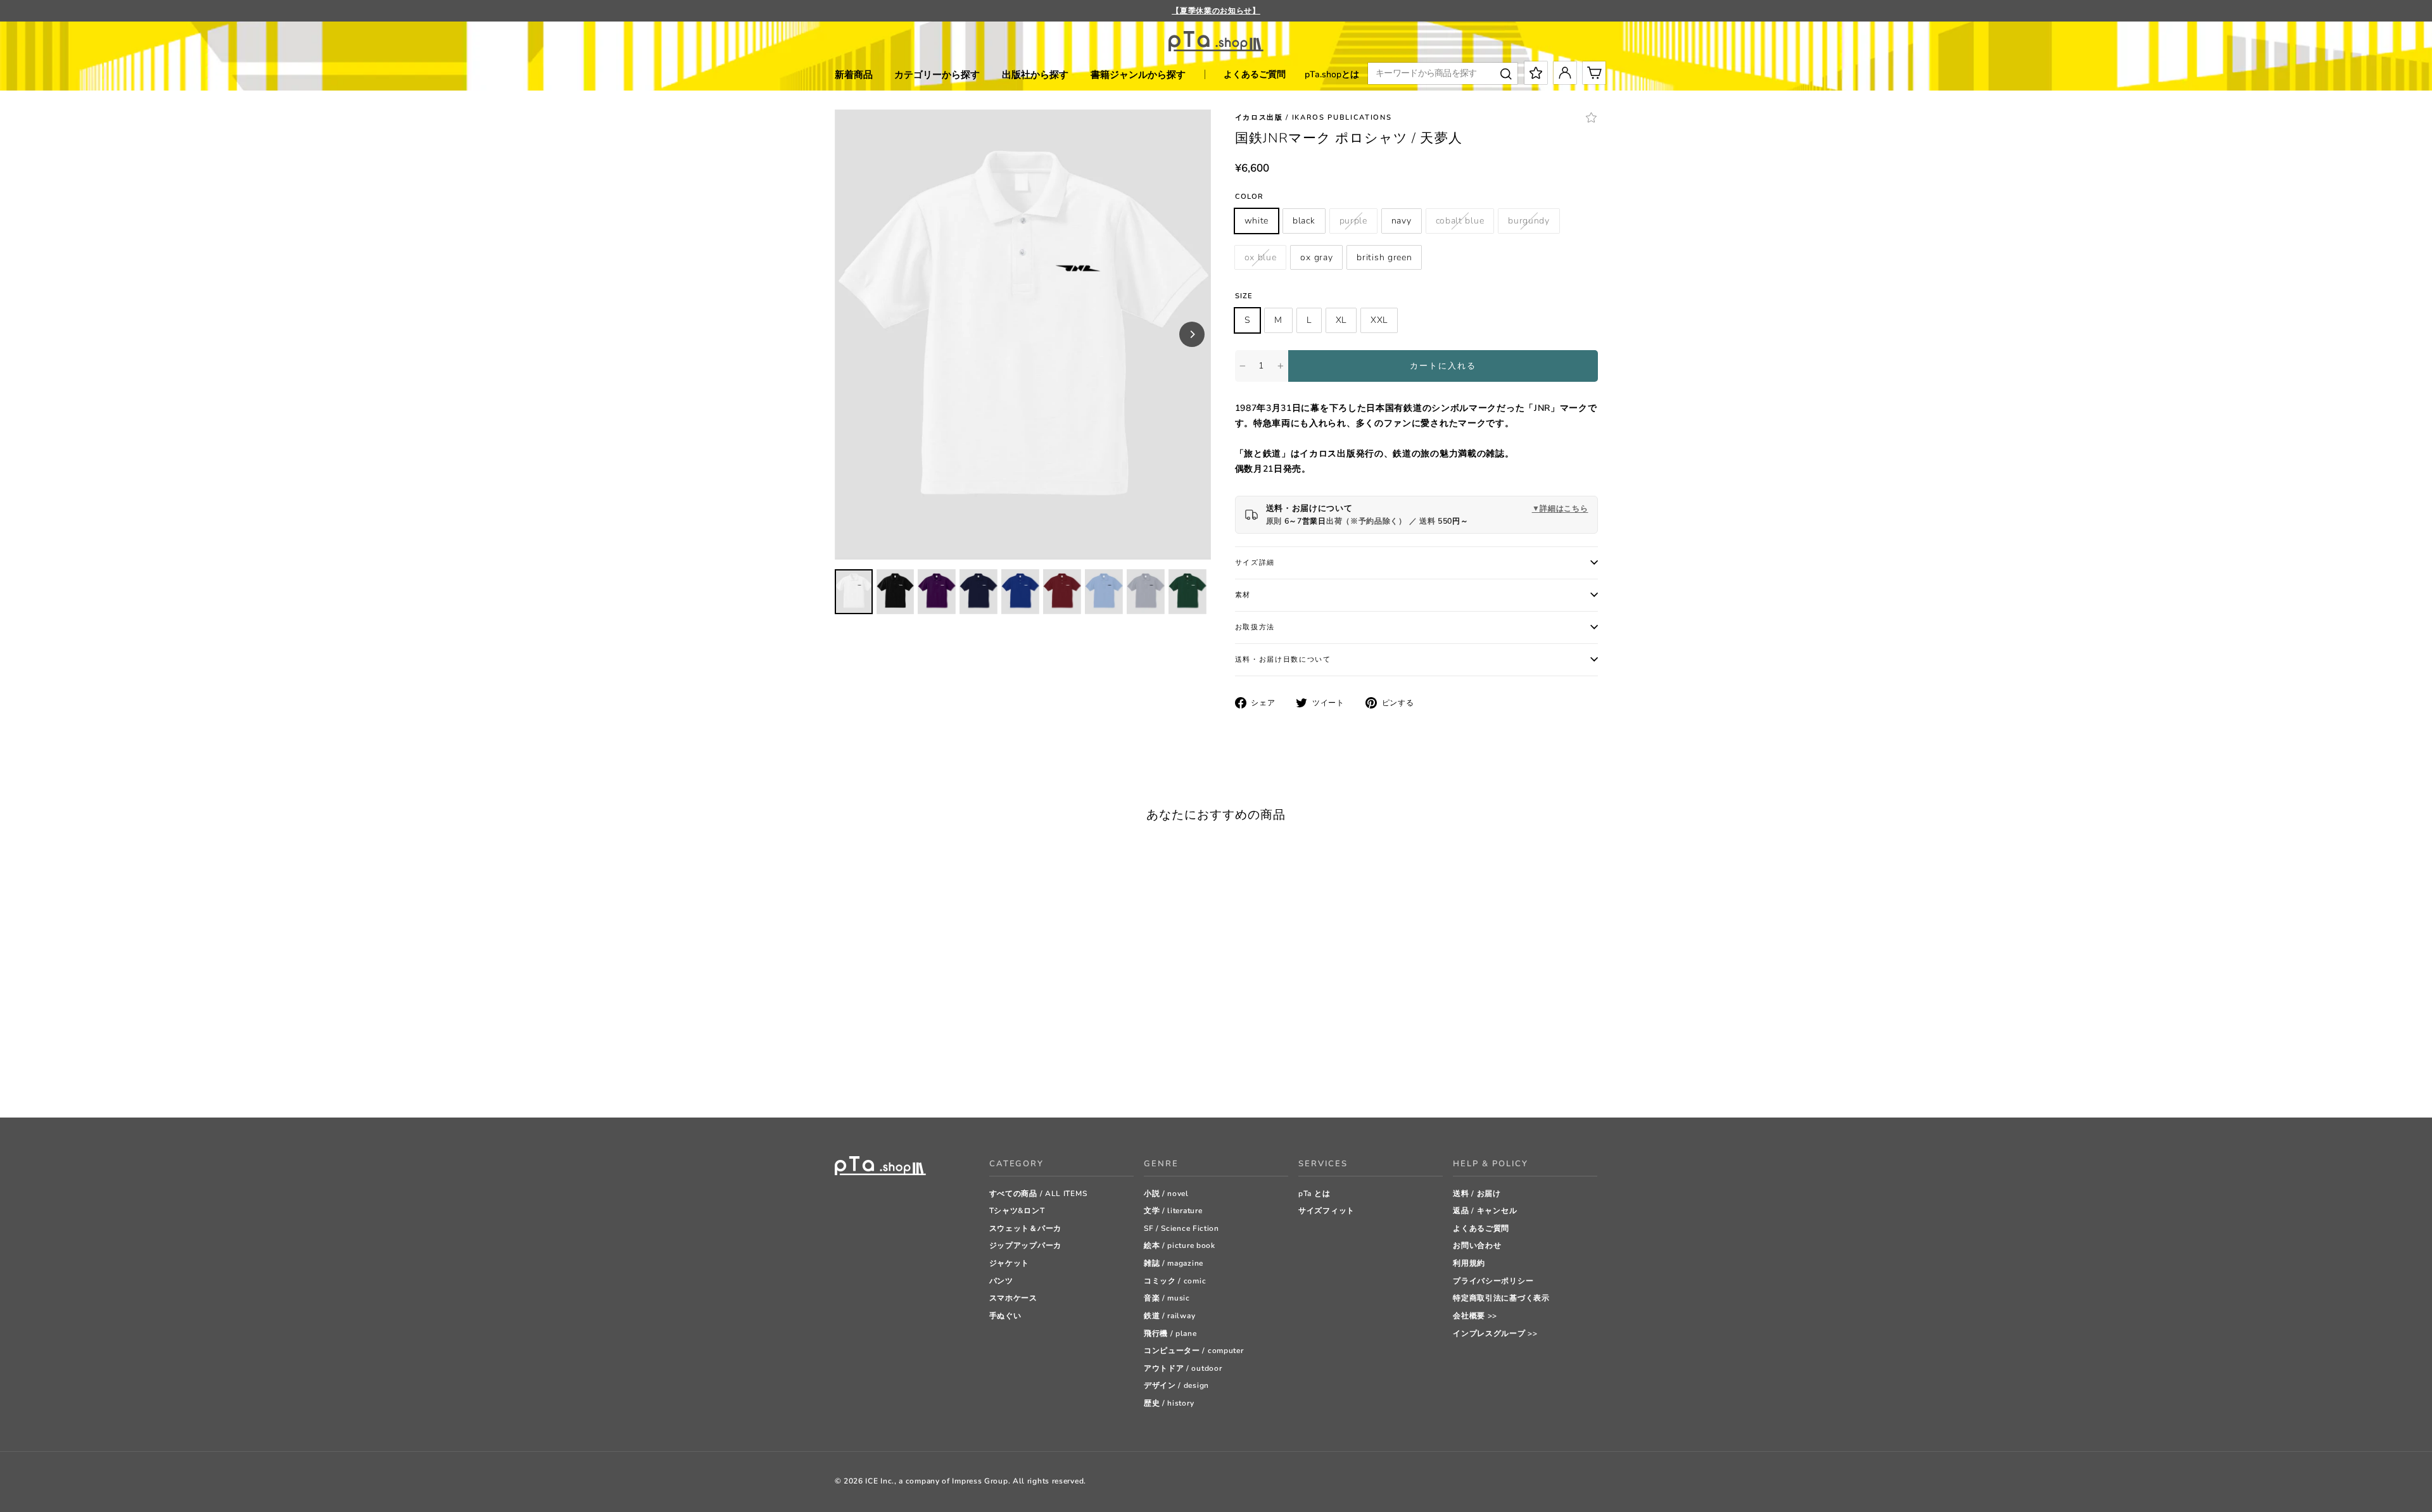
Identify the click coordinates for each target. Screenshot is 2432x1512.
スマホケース (1013, 1298)
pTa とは (1314, 1194)
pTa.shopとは (1332, 74)
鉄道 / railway (1169, 1316)
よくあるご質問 (1255, 74)
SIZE (1244, 296)
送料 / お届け (1477, 1194)
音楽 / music (1167, 1298)
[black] (857, 1076)
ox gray (1316, 257)
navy (1402, 221)
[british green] (967, 1076)
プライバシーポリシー (1493, 1281)
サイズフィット (1327, 1211)
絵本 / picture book (1180, 1245)
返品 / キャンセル (1485, 1211)
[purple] (872, 1076)
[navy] (888, 1076)
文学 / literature (1173, 1211)
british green (1384, 257)
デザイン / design (1176, 1385)
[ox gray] (952, 1076)
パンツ (1001, 1281)
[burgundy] (920, 1076)
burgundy (1529, 221)
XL (1341, 320)
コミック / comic (1175, 1281)
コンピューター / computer (1194, 1351)
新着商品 (854, 75)
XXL (1379, 320)
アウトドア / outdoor (1183, 1368)
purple (1353, 221)
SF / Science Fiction (1181, 1228)
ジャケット (1010, 1263)
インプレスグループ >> (1495, 1333)
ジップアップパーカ (1025, 1245)
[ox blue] (936, 1076)
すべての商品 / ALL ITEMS (1038, 1194)
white (1257, 221)
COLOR (1250, 197)
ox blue (1261, 257)
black (1304, 221)
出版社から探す (1035, 75)
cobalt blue (1460, 221)
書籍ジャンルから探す (1138, 75)
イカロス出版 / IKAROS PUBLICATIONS (1314, 117)
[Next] (1192, 334)
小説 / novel (1166, 1194)
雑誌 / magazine (1174, 1263)
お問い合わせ (1477, 1245)
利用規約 (1469, 1263)
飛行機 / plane (1170, 1333)
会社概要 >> (1475, 1316)
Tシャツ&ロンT (1017, 1211)
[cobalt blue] (904, 1076)
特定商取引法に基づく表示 (1501, 1298)
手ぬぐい (1005, 1316)
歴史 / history (1169, 1403)
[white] (841, 1076)
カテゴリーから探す (937, 75)
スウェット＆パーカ (1025, 1228)
